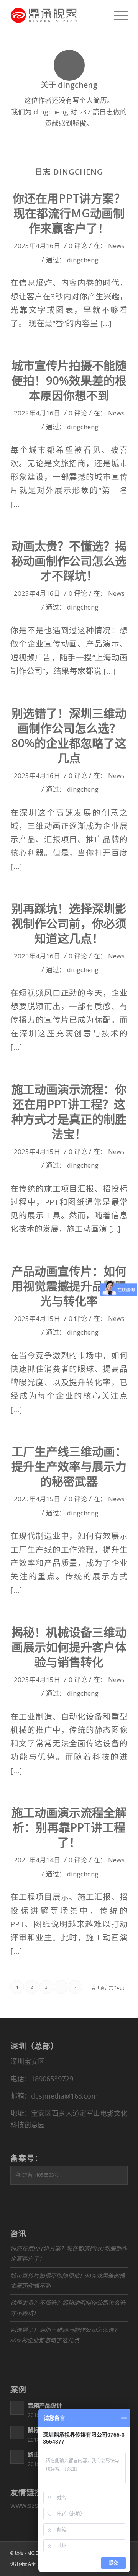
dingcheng (83, 260)
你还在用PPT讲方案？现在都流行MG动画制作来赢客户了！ (69, 213)
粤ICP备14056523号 (37, 2175)
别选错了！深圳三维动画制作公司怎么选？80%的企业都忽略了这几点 (69, 736)
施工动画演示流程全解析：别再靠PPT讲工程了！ (69, 1827)
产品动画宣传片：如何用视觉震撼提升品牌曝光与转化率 (69, 1286)
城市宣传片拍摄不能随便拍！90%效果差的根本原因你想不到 (69, 380)
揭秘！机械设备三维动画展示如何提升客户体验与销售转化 (69, 1647)
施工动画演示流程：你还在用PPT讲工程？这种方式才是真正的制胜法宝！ (69, 1111)
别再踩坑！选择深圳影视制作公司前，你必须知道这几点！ (69, 923)
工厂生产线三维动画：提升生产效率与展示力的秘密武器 (69, 1466)
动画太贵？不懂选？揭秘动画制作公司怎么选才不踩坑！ (69, 561)
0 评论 (78, 246)
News (116, 246)
